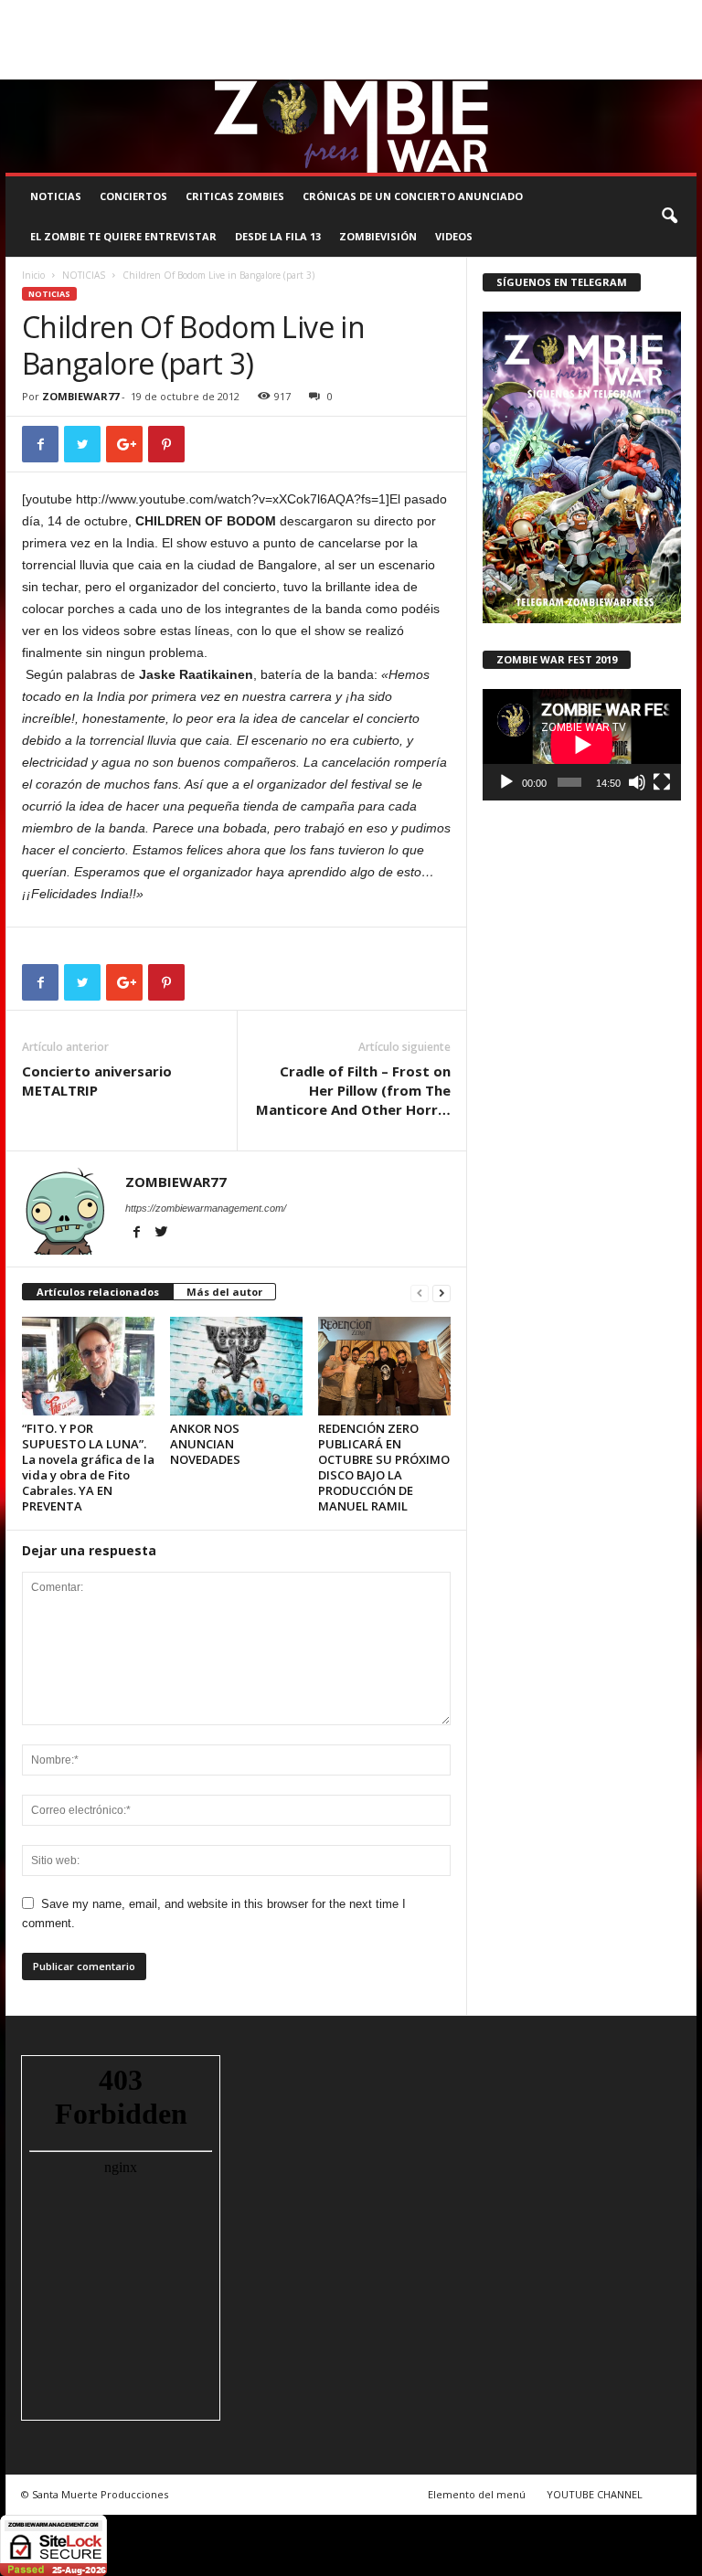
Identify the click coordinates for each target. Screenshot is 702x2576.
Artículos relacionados (98, 1292)
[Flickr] (626, 66)
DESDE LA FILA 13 (278, 236)
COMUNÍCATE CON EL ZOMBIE (455, 13)
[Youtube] (683, 66)
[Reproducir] (506, 782)
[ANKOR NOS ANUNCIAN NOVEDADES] (236, 1366)
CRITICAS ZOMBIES (235, 196)
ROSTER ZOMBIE (45, 39)
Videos (454, 236)
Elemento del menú (477, 2494)
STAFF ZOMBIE (576, 13)
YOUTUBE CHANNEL (595, 2494)
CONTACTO (653, 13)
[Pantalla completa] (662, 782)
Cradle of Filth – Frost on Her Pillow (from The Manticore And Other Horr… (353, 1090)
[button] (669, 217)
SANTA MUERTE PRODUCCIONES (291, 13)
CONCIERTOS (133, 196)
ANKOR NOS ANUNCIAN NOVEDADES (205, 1444)
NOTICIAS (56, 196)
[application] (582, 745)
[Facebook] (598, 66)
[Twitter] (654, 66)
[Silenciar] (637, 782)
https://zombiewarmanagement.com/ (206, 1208)
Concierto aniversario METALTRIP (97, 1081)
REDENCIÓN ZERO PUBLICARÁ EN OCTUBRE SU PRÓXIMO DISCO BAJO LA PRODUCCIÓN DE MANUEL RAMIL (384, 1467)
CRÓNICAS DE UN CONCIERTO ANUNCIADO (413, 196)
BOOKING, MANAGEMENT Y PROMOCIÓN (102, 13)
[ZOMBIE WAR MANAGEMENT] (351, 126)
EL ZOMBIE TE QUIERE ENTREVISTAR (123, 236)
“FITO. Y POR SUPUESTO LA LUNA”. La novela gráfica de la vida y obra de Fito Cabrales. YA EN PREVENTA (88, 1467)
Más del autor (224, 1292)
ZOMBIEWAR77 (80, 396)
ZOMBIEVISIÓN (378, 236)
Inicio (33, 275)
